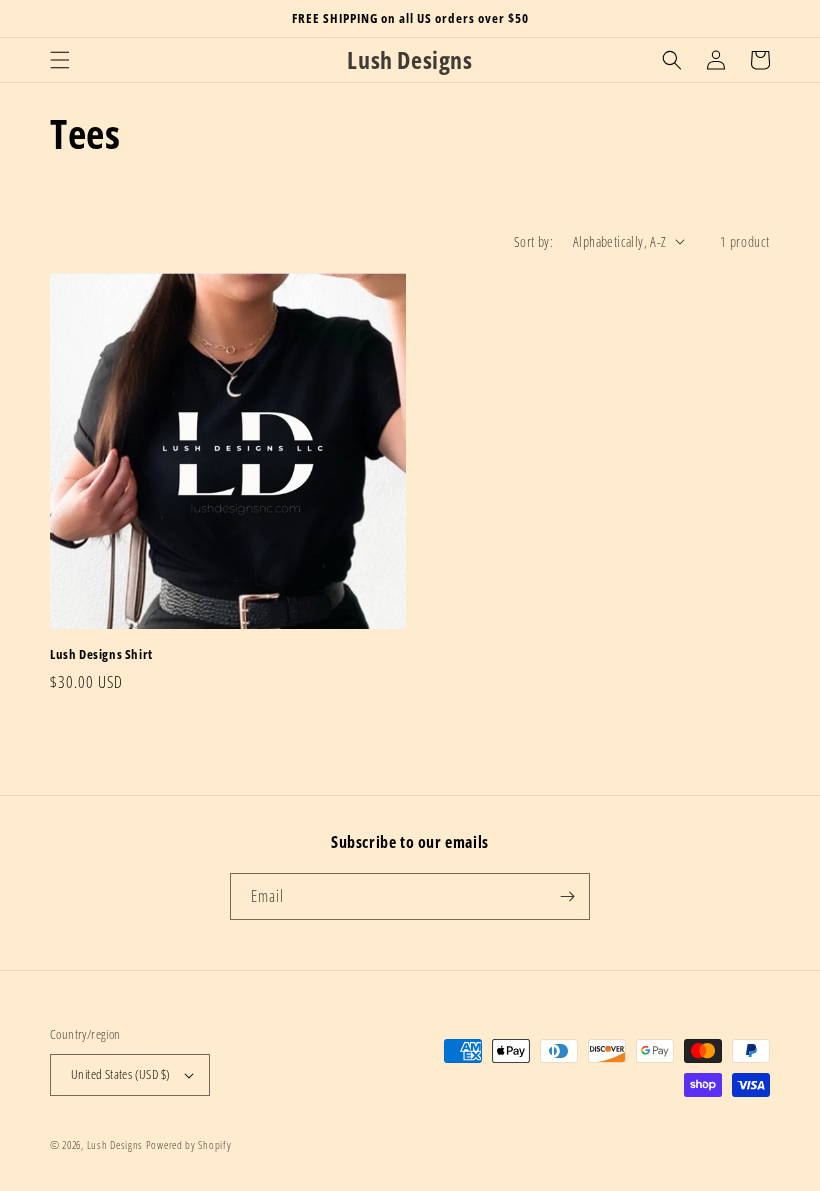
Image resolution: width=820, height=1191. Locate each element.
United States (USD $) (120, 1074)
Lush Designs (115, 1144)
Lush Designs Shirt (101, 654)
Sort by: (533, 241)
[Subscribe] (567, 896)
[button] (60, 60)
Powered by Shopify (189, 1144)
